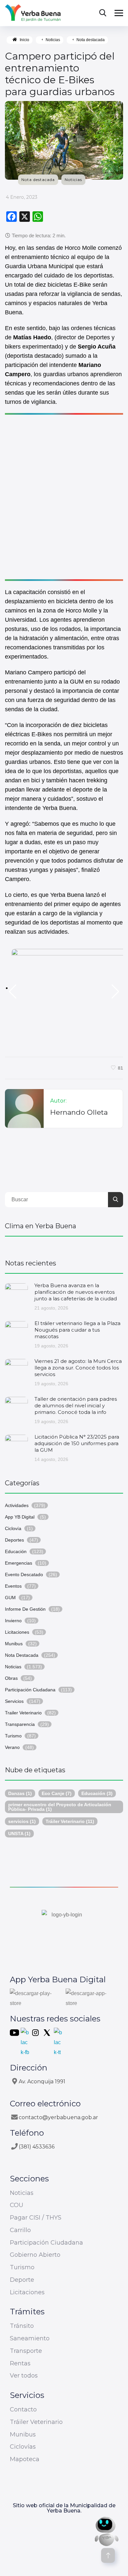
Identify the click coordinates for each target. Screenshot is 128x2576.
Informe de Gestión (25, 1609)
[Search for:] (64, 1199)
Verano (12, 1747)
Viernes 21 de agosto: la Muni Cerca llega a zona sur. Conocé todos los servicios (78, 1368)
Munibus (14, 1644)
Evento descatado (24, 1574)
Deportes (14, 1540)
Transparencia (20, 1724)
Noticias (53, 40)
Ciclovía (13, 1528)
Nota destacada (91, 40)
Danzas (20, 1793)
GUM (10, 1598)
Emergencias (19, 1563)
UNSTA (19, 1834)
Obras (11, 1678)
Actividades (17, 1505)
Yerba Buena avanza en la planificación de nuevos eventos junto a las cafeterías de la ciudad (76, 1292)
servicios (22, 1821)
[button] (13, 992)
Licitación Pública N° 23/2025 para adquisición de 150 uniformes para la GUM (77, 1443)
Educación (16, 1551)
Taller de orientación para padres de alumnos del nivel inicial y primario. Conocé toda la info (76, 1405)
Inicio (24, 40)
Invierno (13, 1621)
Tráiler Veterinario (70, 1821)
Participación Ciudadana (30, 1690)
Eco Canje (57, 1793)
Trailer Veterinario (23, 1713)
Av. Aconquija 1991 (42, 2082)
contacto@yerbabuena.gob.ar (58, 2117)
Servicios (14, 1701)
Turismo (13, 1736)
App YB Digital (20, 1517)
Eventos (13, 1586)
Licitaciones (17, 1632)
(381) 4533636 (37, 2147)
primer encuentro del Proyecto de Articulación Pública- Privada (60, 1807)
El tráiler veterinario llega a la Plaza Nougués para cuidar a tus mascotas (77, 1330)
